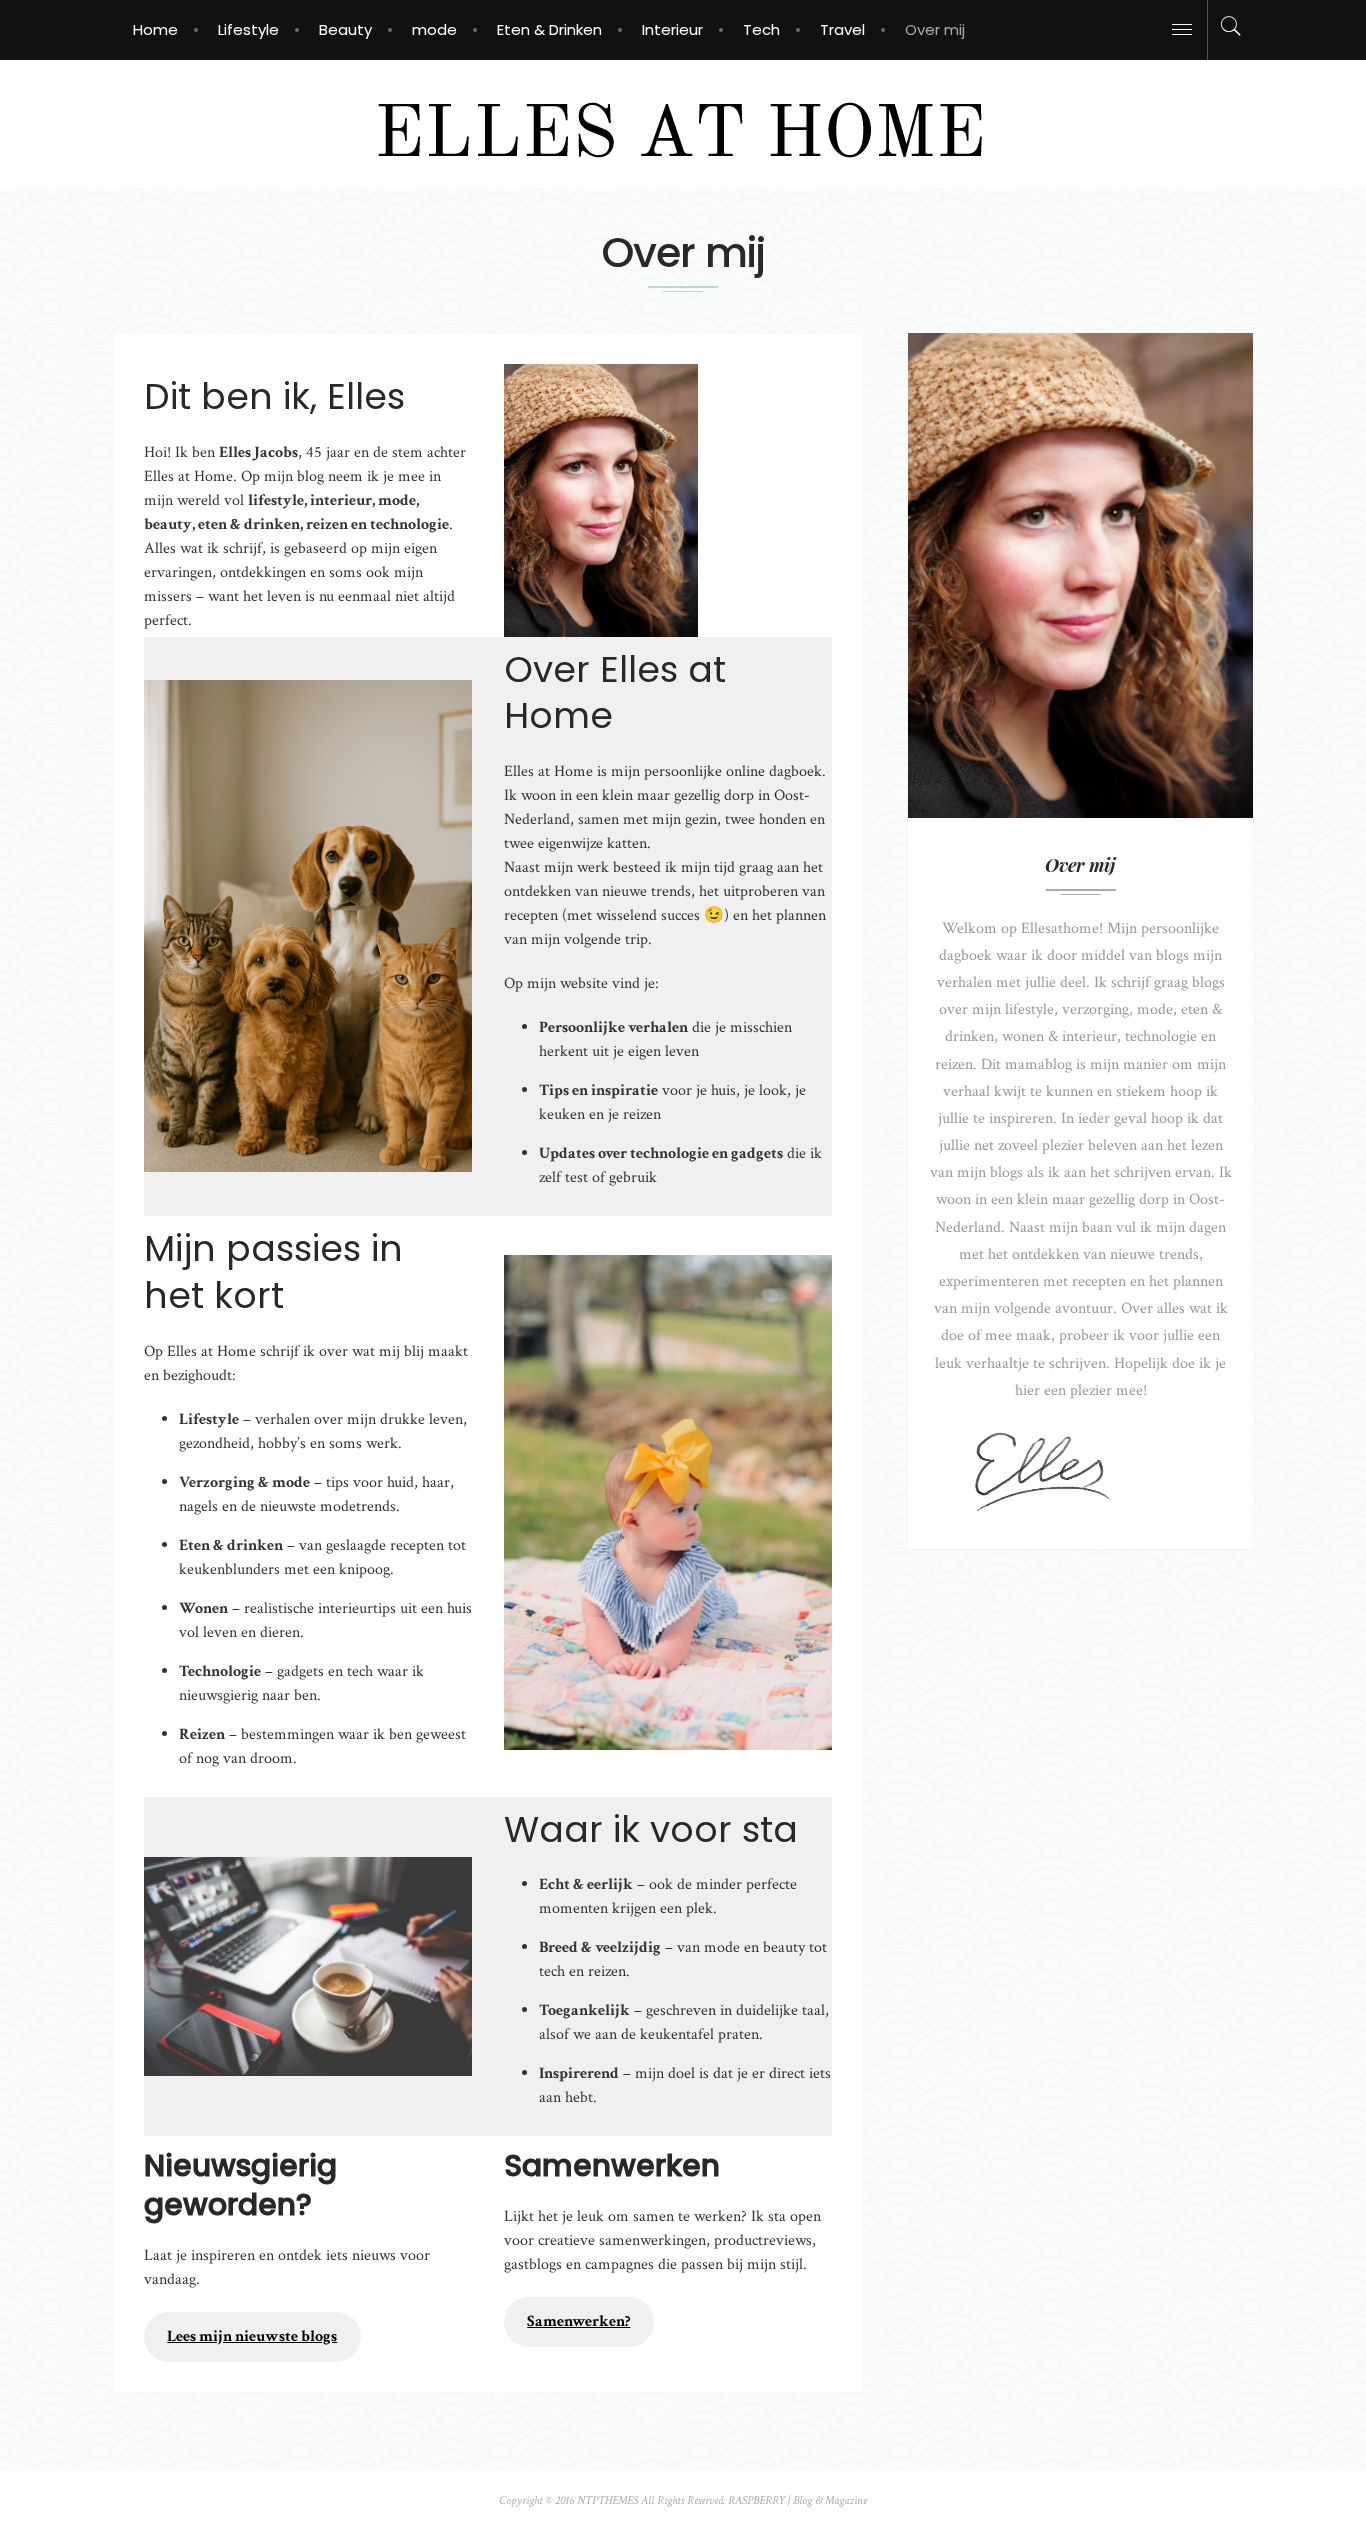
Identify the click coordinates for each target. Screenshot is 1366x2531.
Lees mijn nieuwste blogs (252, 2336)
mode (434, 29)
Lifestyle (248, 29)
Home (155, 29)
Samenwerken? (578, 2321)
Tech (761, 29)
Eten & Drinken (549, 29)
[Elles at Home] (683, 122)
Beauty (345, 29)
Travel (842, 29)
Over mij (935, 29)
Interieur (672, 29)
